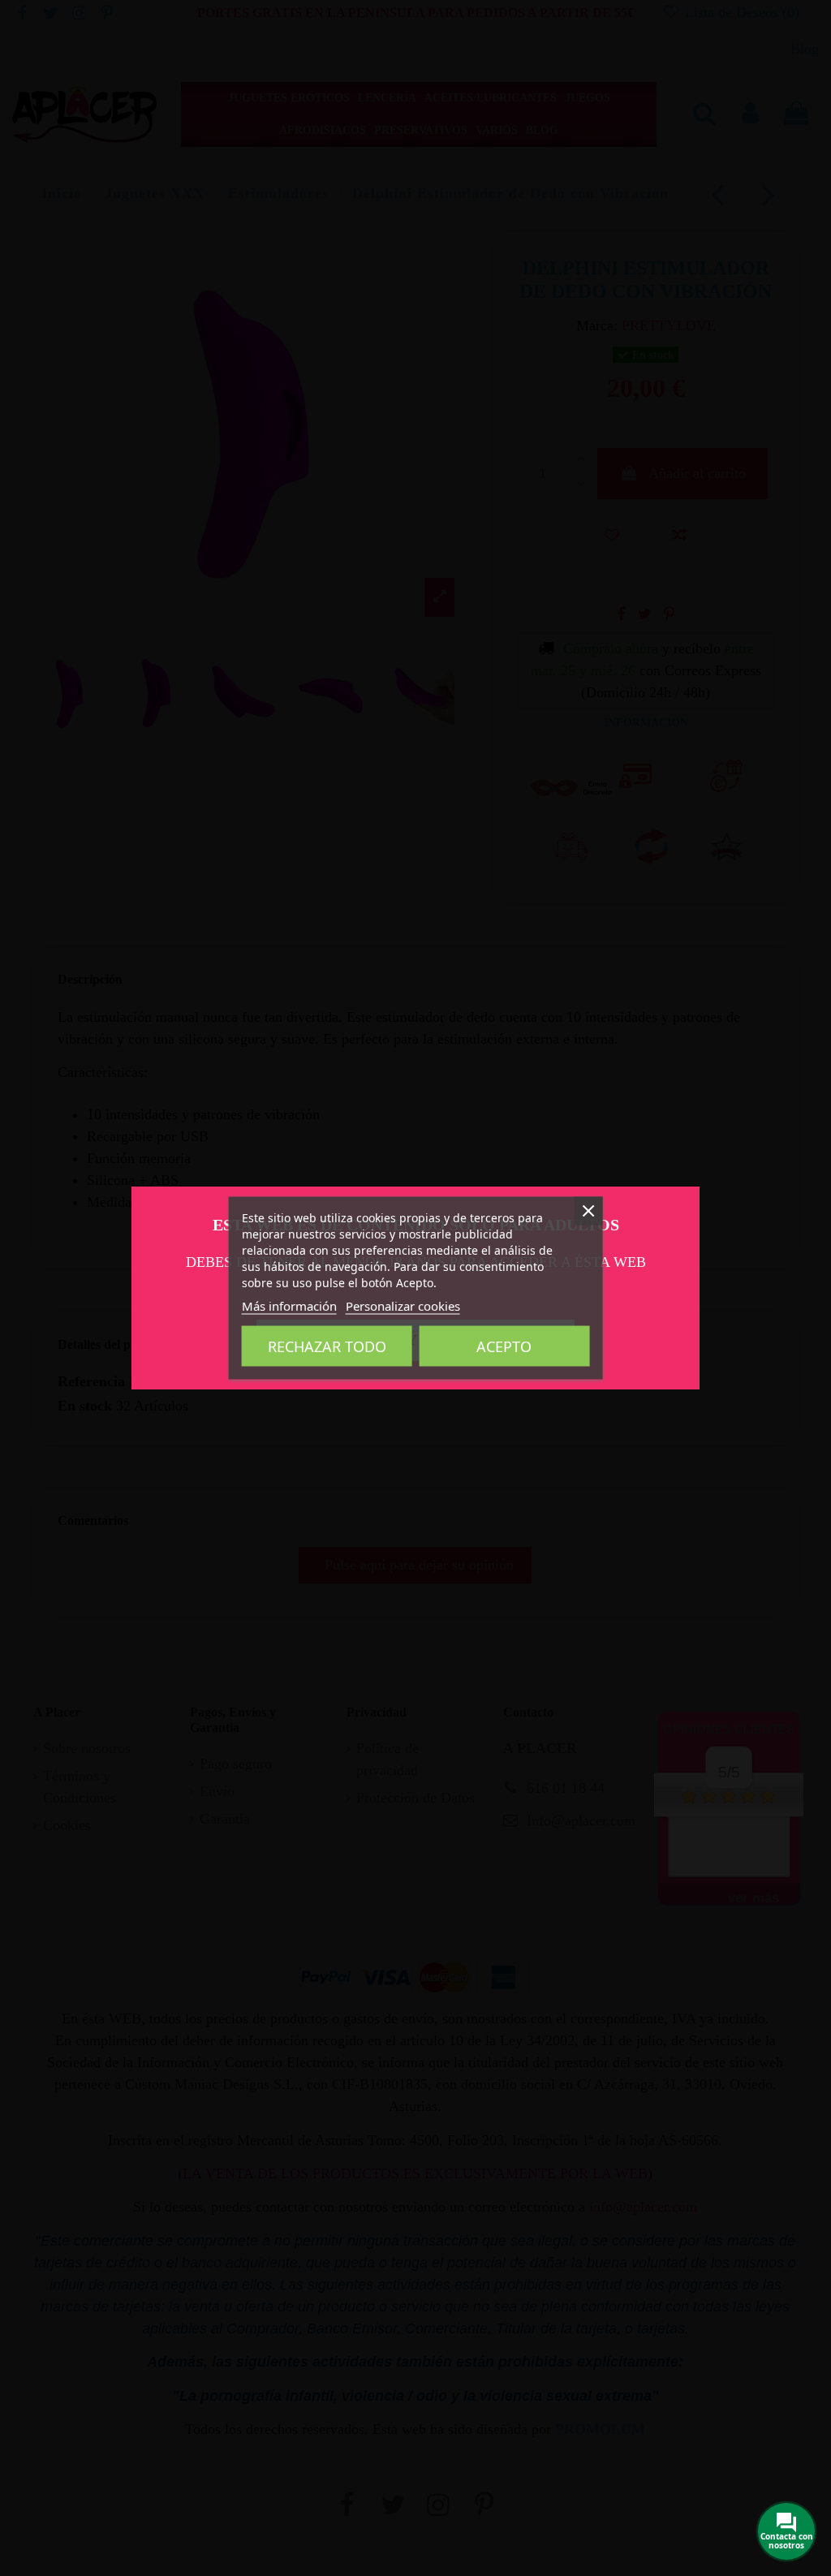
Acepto (504, 1346)
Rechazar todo (327, 1346)
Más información (289, 1306)
